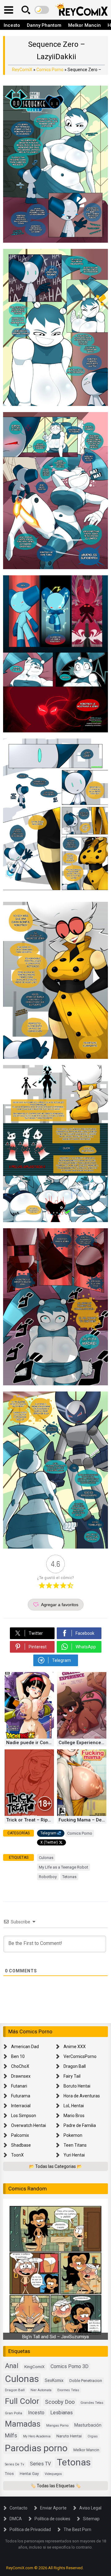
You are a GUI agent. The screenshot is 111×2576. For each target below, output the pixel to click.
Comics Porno (50, 70)
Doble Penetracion (86, 2381)
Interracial (21, 2106)
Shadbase (21, 2145)
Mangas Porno (57, 2426)
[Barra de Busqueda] (26, 10)
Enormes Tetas (68, 2390)
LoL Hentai (74, 2106)
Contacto (18, 2508)
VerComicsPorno (80, 2056)
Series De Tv (14, 2464)
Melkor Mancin (84, 25)
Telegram (48, 1833)
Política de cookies (52, 2519)
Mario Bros (74, 2116)
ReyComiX (22, 70)
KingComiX (35, 2367)
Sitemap (91, 2519)
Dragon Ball (75, 2066)
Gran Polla (14, 2413)
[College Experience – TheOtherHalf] (82, 1737)
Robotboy (48, 1877)
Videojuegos (53, 2474)
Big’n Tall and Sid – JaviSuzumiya (55, 2337)
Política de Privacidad (30, 2529)
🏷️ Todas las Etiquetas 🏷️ (56, 2486)
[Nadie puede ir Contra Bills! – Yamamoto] (29, 1737)
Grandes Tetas (92, 2403)
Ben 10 (18, 2056)
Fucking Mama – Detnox (82, 1820)
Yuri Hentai (74, 2155)
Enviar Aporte (53, 2508)
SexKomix (54, 2380)
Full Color (22, 2401)
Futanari (19, 2086)
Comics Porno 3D (70, 2366)
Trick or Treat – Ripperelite (30, 1820)
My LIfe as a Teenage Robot (64, 1867)
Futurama (21, 2096)
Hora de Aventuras (82, 2096)
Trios (9, 2474)
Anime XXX (75, 2047)
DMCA (16, 2519)
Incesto (12, 25)
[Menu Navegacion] (9, 10)
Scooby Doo (60, 2402)
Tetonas (69, 1877)
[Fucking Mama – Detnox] (82, 1814)
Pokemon (73, 2135)
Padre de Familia (80, 2125)
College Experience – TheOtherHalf (82, 1743)
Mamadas (23, 2424)
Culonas (46, 1858)
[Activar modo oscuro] (42, 10)
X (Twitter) (49, 1842)
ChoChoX (20, 2066)
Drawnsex (21, 2076)
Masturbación (88, 2425)
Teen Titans (75, 2145)
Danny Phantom (44, 25)
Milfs (11, 2436)
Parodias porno (36, 2448)
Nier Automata (41, 2390)
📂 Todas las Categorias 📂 (55, 2166)
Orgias (93, 2436)
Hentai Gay (29, 2474)
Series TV (40, 2464)
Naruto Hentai (69, 2436)
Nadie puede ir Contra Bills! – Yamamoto (30, 1743)
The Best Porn (77, 2529)
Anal (12, 2366)
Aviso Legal (90, 2508)
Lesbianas (62, 2413)
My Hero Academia (37, 2436)
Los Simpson (24, 2116)
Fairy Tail (72, 2076)
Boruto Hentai (77, 2086)
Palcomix (20, 2135)
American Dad (25, 2047)
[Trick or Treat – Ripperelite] (29, 1814)
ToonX (17, 2155)
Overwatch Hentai (29, 2125)
